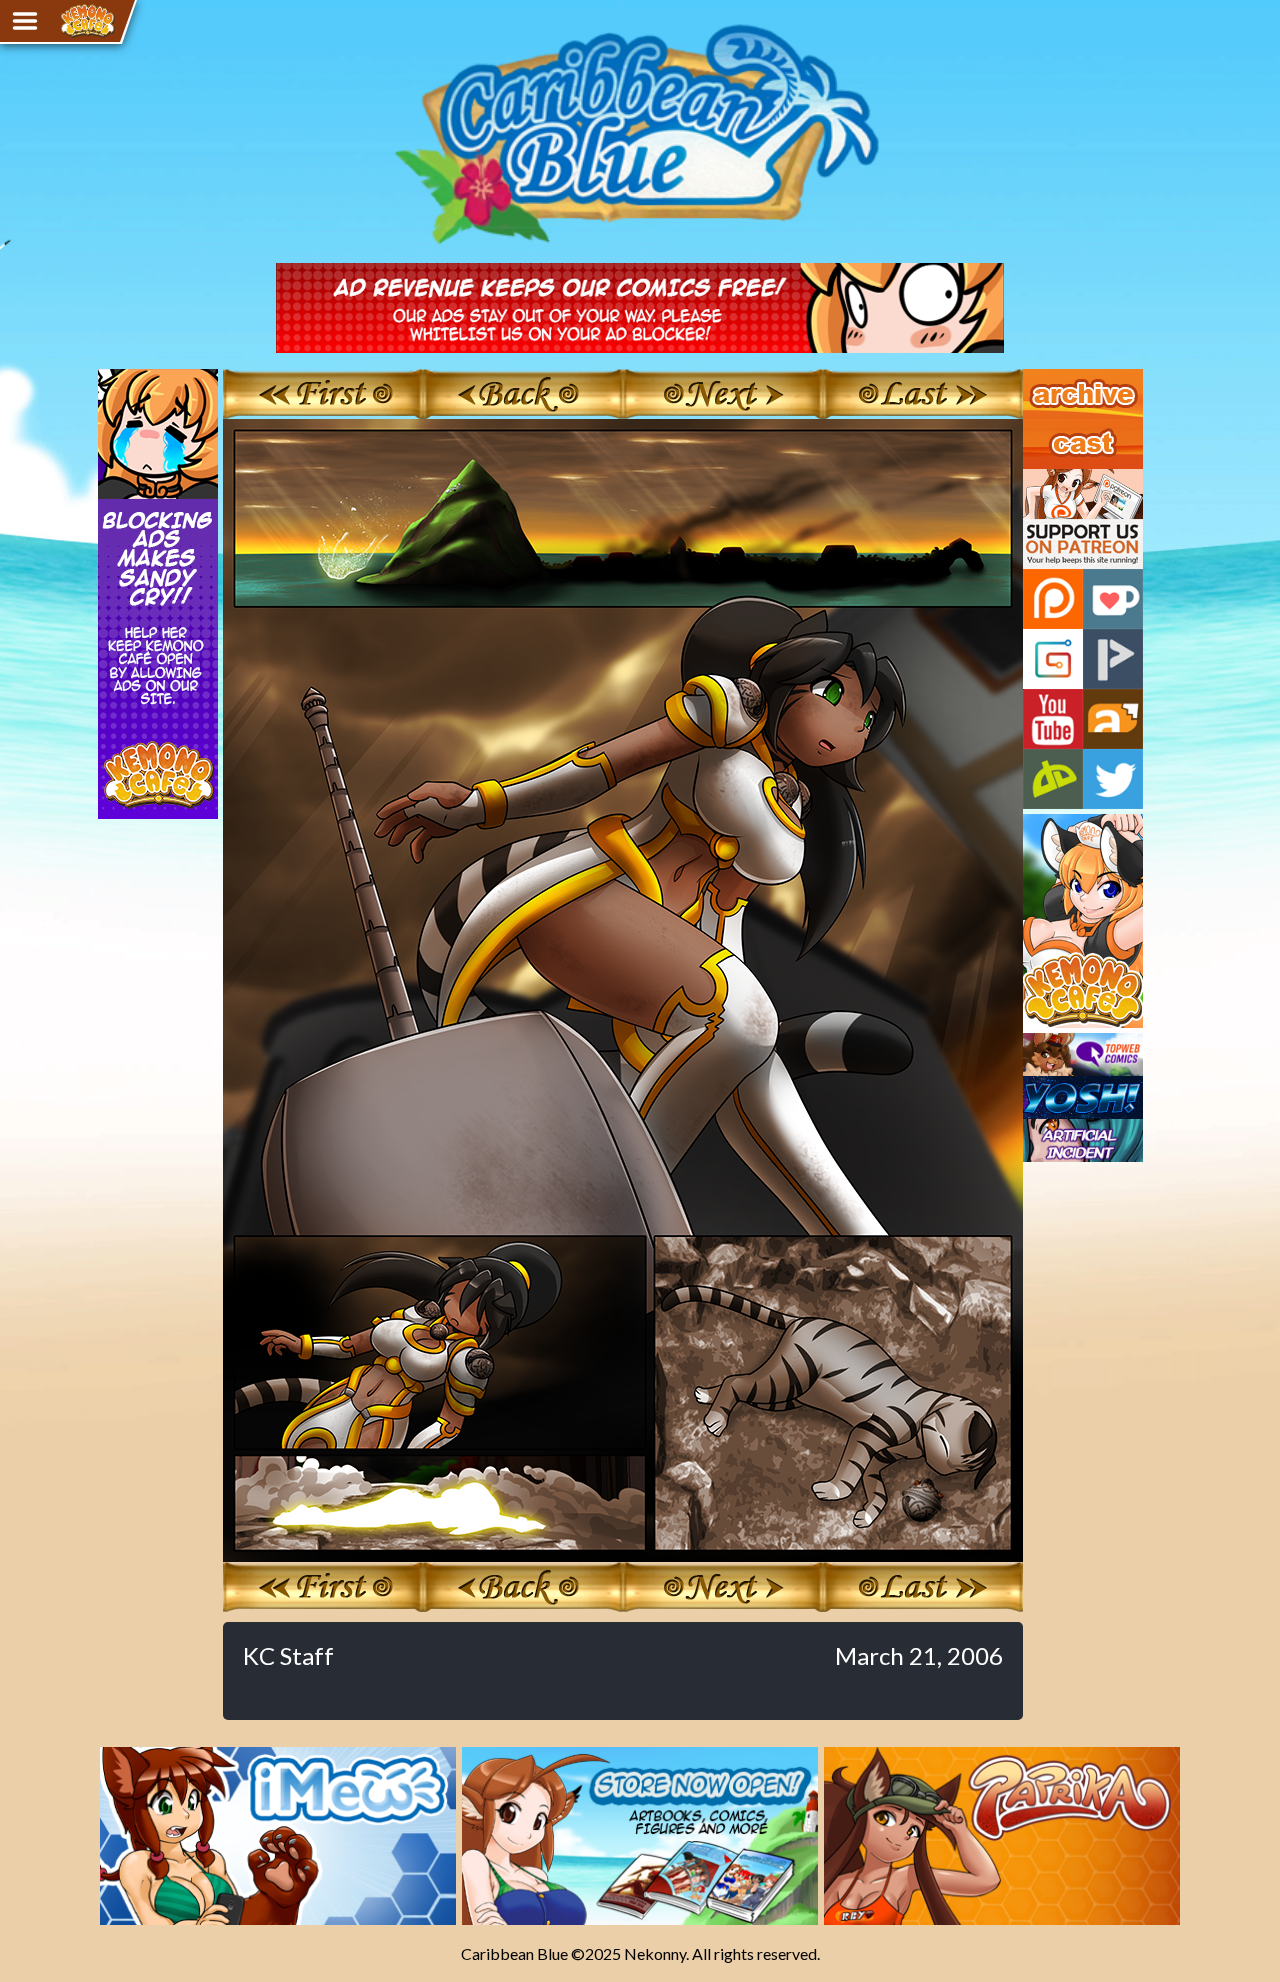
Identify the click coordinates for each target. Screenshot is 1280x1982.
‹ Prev (523, 393)
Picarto (1113, 659)
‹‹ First (323, 393)
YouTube (1053, 719)
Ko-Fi (1113, 599)
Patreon (1053, 599)
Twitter (1113, 779)
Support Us (1061, 478)
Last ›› (923, 393)
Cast (1039, 428)
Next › (722, 393)
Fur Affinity (1113, 719)
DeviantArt (1053, 779)
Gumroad (1053, 659)
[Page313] (623, 1552)
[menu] (25, 21)
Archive (1049, 378)
